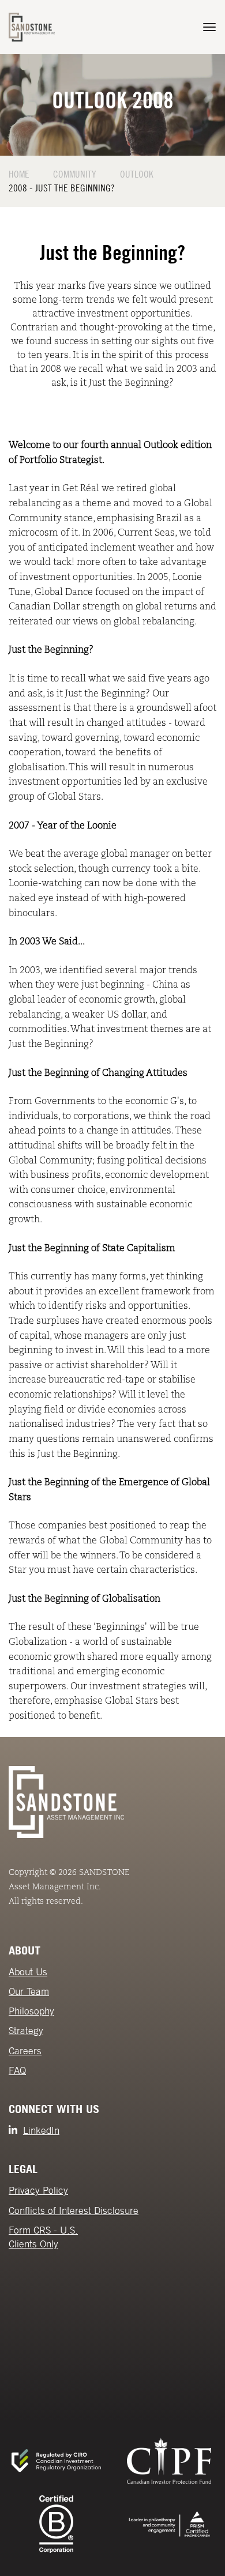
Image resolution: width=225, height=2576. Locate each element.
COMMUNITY (75, 174)
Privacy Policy (38, 2190)
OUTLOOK (137, 174)
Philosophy (31, 2011)
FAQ (17, 2070)
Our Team (29, 1991)
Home (19, 174)
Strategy (26, 2031)
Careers (25, 2051)
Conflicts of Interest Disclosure (74, 2210)
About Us (28, 1972)
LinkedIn (41, 2130)
